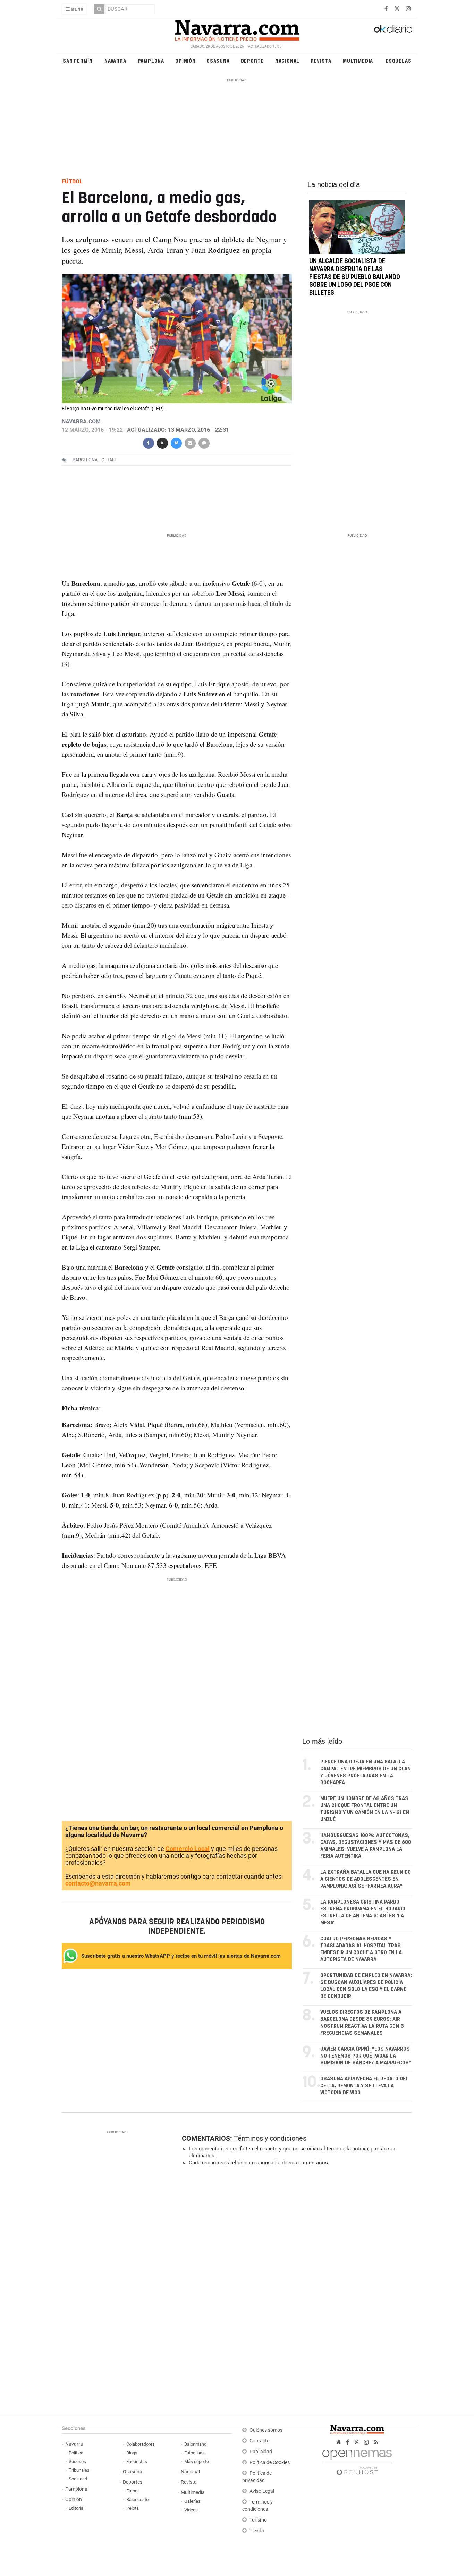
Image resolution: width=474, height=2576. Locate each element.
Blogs (132, 2453)
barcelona (85, 460)
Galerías (192, 2501)
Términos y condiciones (270, 2138)
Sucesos (77, 2461)
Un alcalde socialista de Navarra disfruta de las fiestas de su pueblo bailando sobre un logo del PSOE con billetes (355, 277)
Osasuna (218, 61)
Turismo (258, 2520)
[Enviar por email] (190, 442)
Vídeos (191, 2510)
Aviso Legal (262, 2491)
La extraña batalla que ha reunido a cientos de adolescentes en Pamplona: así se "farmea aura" (366, 1879)
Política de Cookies (270, 2462)
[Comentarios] (204, 442)
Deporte (252, 61)
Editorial (77, 2508)
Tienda (257, 2531)
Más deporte (197, 2461)
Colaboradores (141, 2444)
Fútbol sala (195, 2453)
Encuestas (137, 2461)
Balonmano (195, 2444)
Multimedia (358, 61)
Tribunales (79, 2470)
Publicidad (261, 2452)
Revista (321, 61)
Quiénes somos (266, 2430)
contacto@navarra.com (98, 1883)
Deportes (133, 2482)
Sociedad (78, 2479)
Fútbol (132, 2491)
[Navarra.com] (237, 29)
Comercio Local (188, 1849)
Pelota (133, 2508)
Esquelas (398, 61)
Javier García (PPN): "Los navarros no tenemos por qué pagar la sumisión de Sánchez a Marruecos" (366, 2056)
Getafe (109, 460)
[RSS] (376, 2442)
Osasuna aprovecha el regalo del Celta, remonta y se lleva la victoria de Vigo (364, 2086)
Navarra (115, 61)
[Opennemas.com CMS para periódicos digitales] (357, 2460)
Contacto (260, 2441)
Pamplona (151, 61)
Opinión (185, 61)
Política (76, 2453)
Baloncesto (137, 2500)
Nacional (287, 61)
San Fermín (78, 61)
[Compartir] (148, 442)
